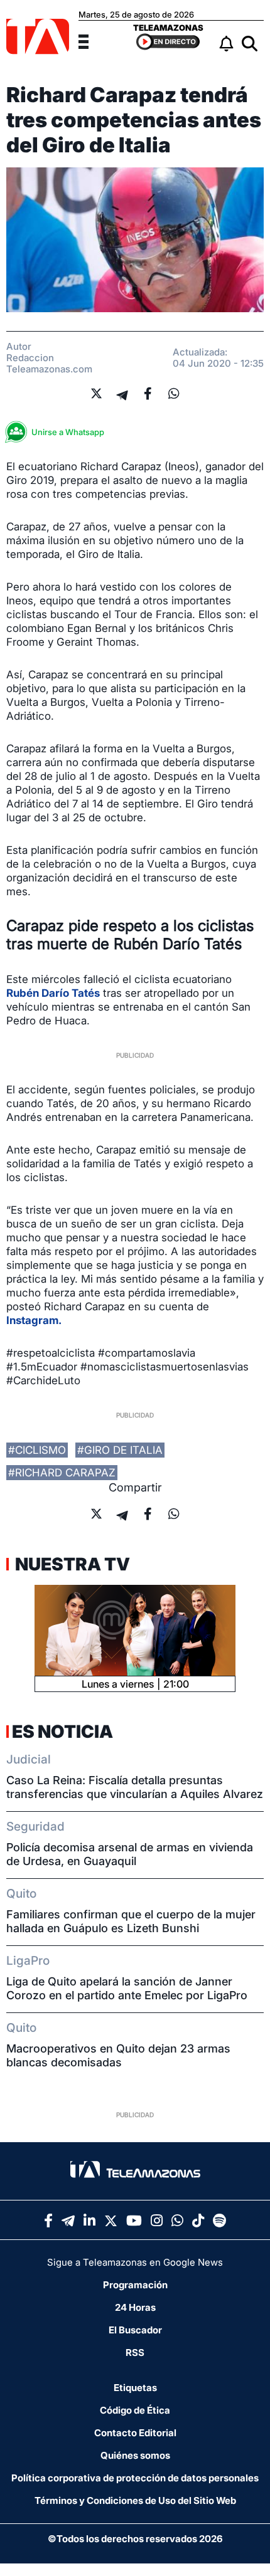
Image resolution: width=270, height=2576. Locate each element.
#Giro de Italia (120, 1450)
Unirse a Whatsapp (68, 432)
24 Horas (135, 2307)
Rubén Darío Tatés (53, 993)
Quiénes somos (135, 2455)
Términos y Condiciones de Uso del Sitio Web (135, 2500)
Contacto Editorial (135, 2433)
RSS (135, 2353)
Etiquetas (135, 2388)
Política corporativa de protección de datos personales (135, 2478)
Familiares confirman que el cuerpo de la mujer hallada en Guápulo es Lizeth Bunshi (131, 1921)
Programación (135, 2285)
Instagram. (34, 1320)
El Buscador (135, 2330)
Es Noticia (62, 1732)
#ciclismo (37, 1450)
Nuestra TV (71, 1564)
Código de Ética (135, 2410)
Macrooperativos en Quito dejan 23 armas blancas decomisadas (118, 2055)
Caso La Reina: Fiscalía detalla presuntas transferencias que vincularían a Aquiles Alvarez (135, 1787)
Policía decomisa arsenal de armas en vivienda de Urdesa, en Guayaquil (130, 1854)
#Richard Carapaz (62, 1473)
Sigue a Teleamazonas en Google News (135, 2262)
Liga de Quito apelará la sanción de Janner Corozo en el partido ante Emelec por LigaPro (127, 1988)
